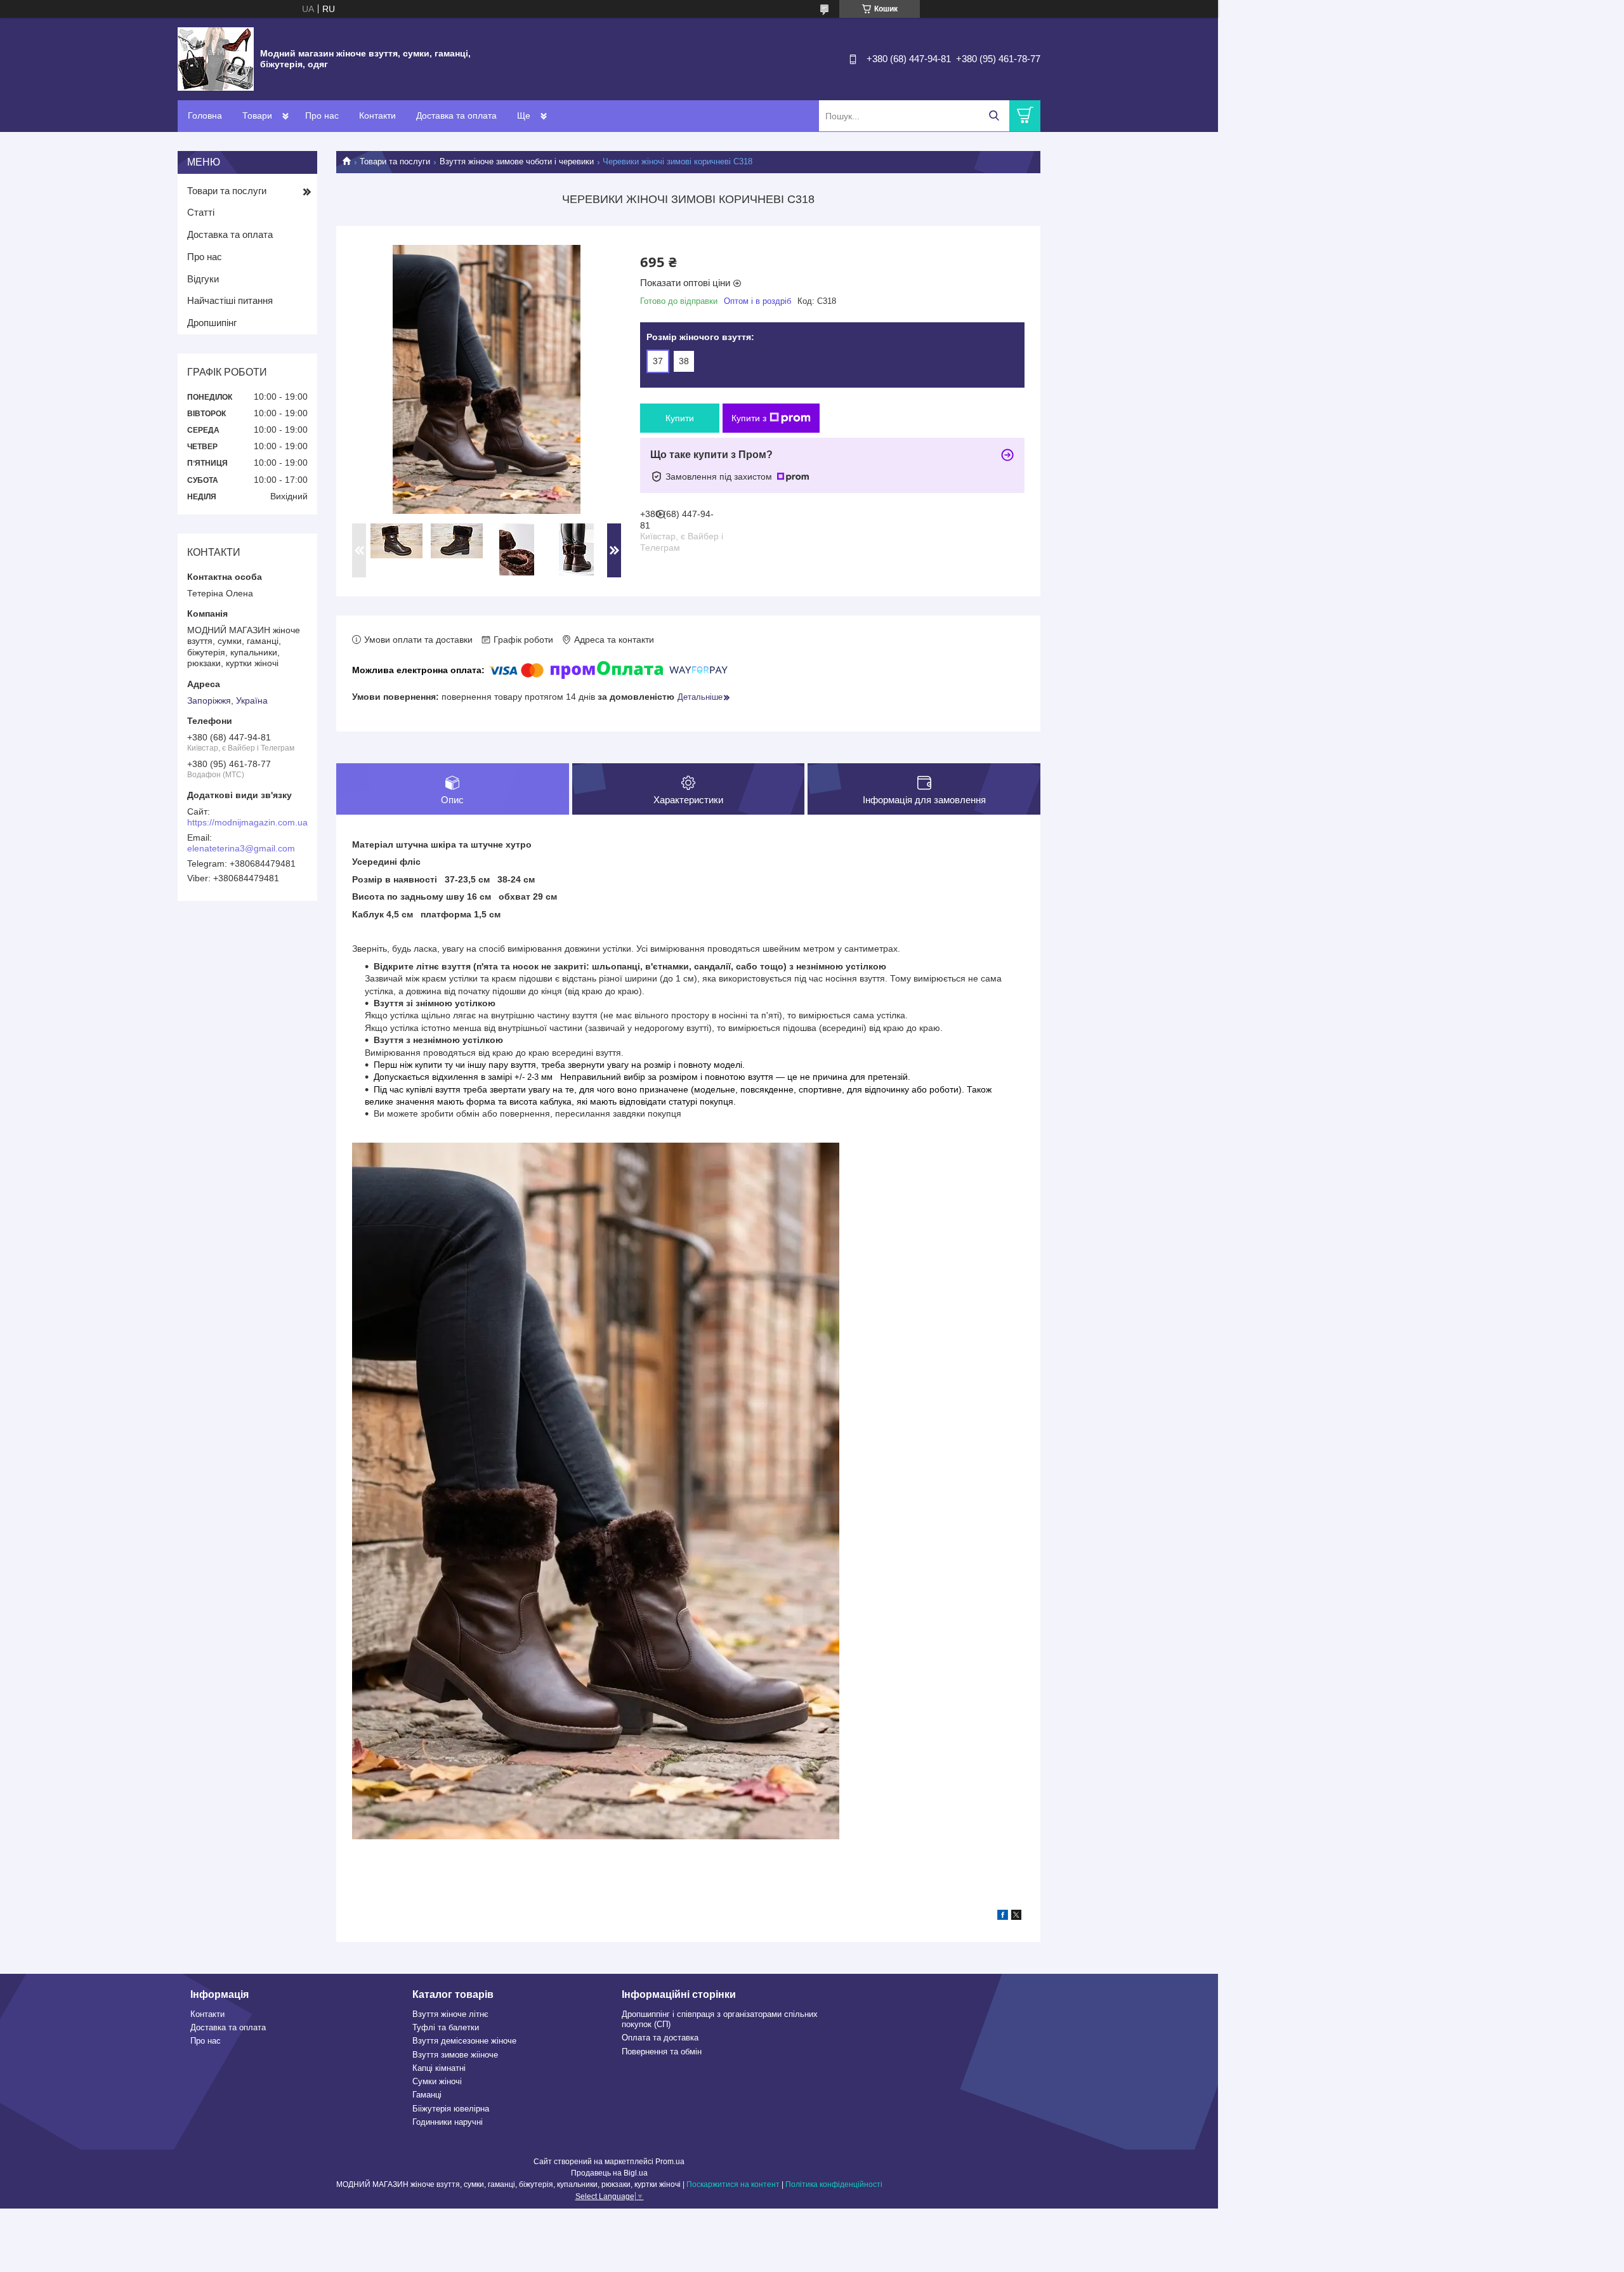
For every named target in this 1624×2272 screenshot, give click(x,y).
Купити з (749, 418)
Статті (201, 212)
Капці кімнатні (439, 2068)
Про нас (322, 115)
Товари (257, 115)
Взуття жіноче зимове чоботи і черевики (517, 161)
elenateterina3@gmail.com (241, 848)
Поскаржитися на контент (733, 2184)
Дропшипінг (212, 323)
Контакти (377, 115)
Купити (680, 418)
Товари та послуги (395, 161)
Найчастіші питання (230, 300)
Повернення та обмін (662, 2052)
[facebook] (1003, 1917)
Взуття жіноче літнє (450, 2014)
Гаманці (427, 2095)
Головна (205, 115)
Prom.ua (670, 2162)
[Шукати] (994, 116)
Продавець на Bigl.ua (609, 2173)
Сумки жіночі (437, 2081)
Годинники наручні (448, 2122)
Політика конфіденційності (834, 2184)
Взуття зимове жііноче (455, 2055)
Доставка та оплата (456, 115)
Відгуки (203, 279)
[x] (1016, 1917)
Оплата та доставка (660, 2038)
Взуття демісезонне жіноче (464, 2041)
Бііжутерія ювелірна (451, 2109)
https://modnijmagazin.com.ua (247, 822)
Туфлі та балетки (446, 2027)
